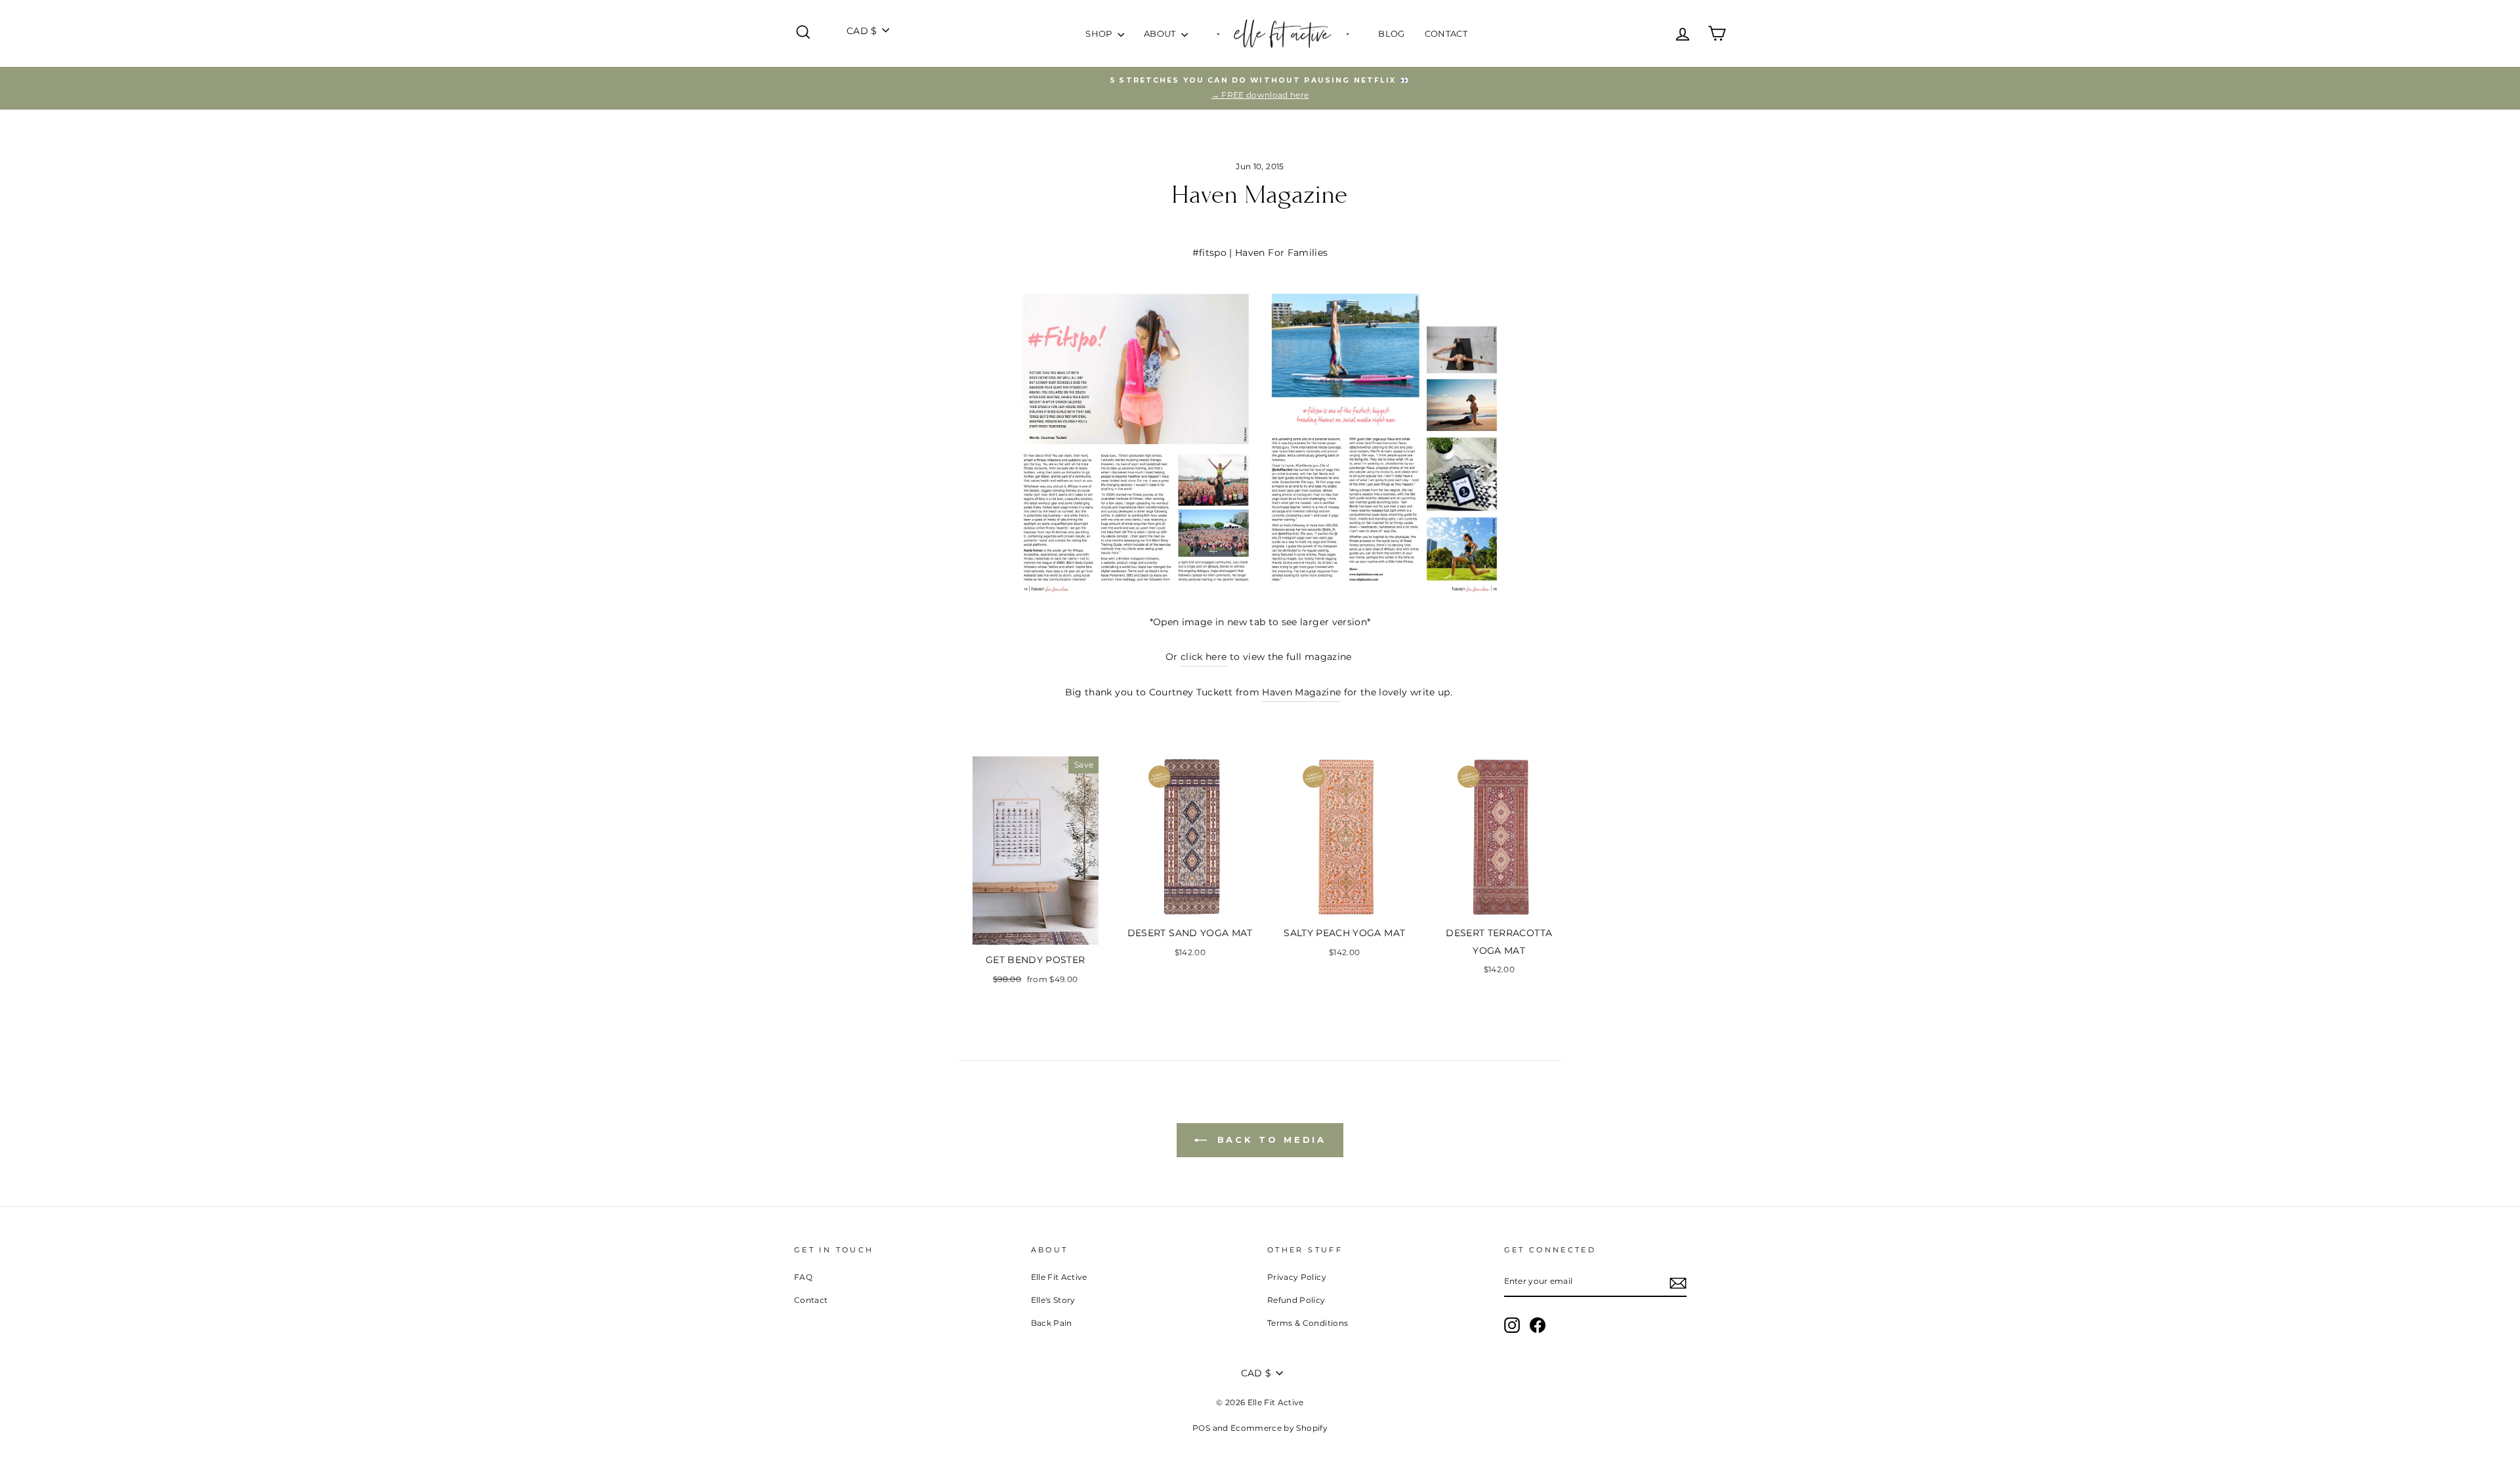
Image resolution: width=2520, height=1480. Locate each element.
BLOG (1391, 33)
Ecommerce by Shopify (1279, 1428)
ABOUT (1161, 33)
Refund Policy (1296, 1300)
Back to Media (1270, 1140)
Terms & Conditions (1308, 1323)
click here (1204, 657)
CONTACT (1446, 33)
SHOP (1100, 33)
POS (1201, 1428)
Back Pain (1052, 1323)
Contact (811, 1300)
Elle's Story (1053, 1300)
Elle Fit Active (1059, 1277)
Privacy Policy (1297, 1277)
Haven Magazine (1301, 692)
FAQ (803, 1277)
